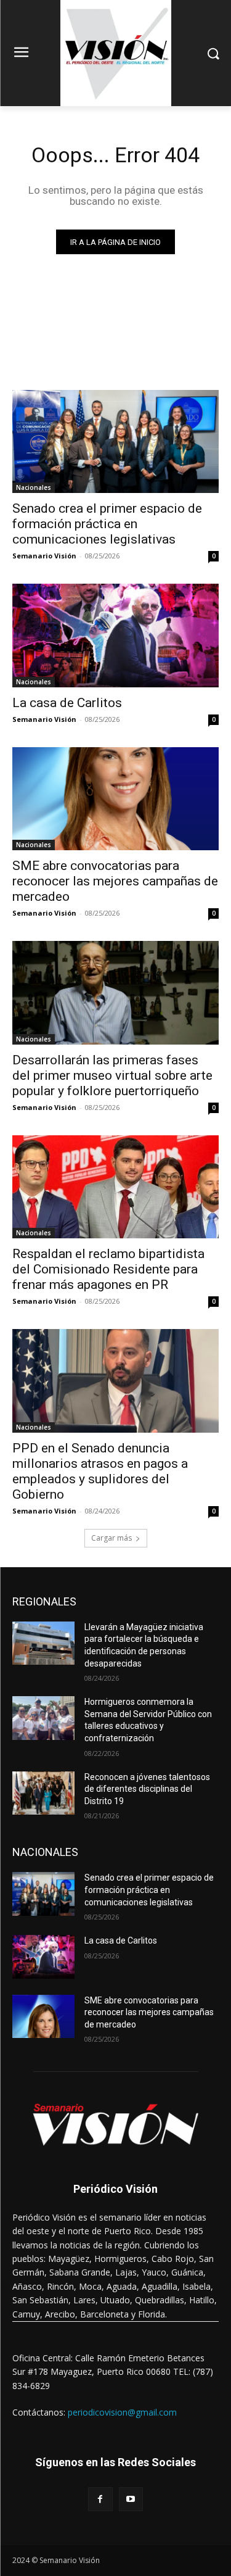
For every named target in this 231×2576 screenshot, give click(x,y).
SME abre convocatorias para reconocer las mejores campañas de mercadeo (115, 881)
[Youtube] (131, 2499)
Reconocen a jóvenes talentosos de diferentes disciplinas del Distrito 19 (147, 1789)
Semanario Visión (44, 556)
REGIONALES (44, 1601)
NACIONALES (45, 1852)
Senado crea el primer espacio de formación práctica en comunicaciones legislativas (107, 524)
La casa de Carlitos (67, 703)
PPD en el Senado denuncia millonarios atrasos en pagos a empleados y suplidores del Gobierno (100, 1471)
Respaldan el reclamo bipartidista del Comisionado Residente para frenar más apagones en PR (108, 1269)
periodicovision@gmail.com (122, 2412)
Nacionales (34, 487)
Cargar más (111, 1538)
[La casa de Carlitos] (115, 636)
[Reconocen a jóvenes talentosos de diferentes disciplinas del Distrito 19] (43, 1793)
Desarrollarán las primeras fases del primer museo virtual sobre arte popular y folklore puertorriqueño (112, 1075)
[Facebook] (100, 2499)
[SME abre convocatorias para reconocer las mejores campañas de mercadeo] (115, 799)
